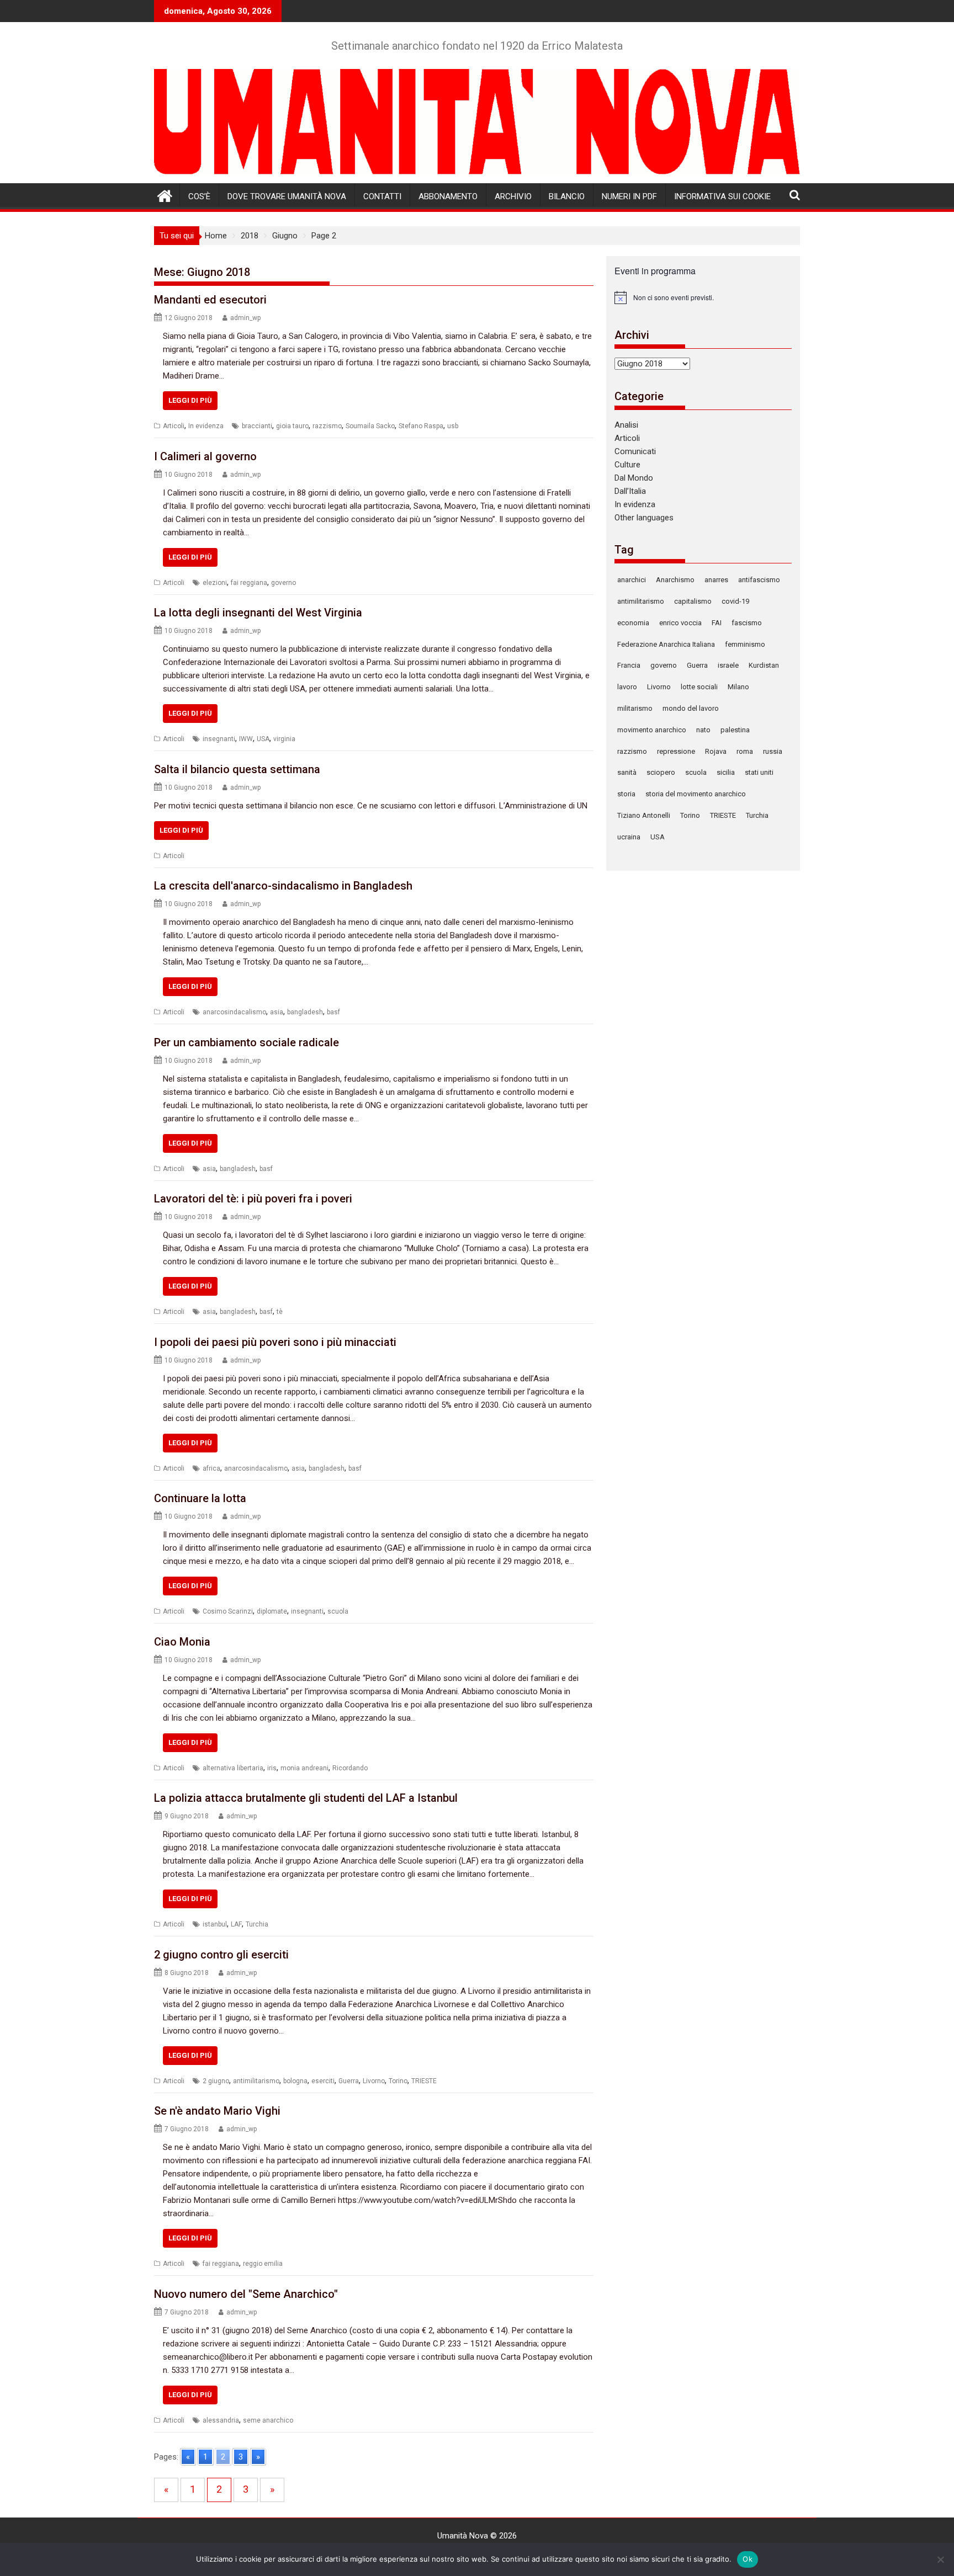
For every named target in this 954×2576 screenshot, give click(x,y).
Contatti (382, 196)
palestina (735, 730)
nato (703, 730)
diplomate (272, 1611)
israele (728, 665)
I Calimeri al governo (205, 456)
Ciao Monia (182, 1642)
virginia (284, 739)
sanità (627, 772)
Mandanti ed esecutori (210, 300)
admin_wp (245, 318)
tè (280, 1312)
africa (211, 1468)
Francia (629, 665)
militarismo (635, 708)
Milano (738, 687)
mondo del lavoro (691, 708)
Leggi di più (190, 400)
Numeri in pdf (629, 196)
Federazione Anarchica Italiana (666, 644)
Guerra (349, 2081)
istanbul (215, 1924)
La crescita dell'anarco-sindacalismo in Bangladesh (283, 886)
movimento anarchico (652, 730)
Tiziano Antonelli (644, 815)
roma (745, 751)
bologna (295, 2081)
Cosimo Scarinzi (228, 1611)
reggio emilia (263, 2264)
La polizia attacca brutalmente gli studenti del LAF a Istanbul (306, 1798)
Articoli (174, 426)
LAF (236, 1924)
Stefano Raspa (421, 426)
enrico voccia (680, 623)
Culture (627, 465)
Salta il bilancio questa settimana (237, 769)
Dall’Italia (630, 491)
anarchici (632, 580)
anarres (716, 580)
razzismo (327, 426)
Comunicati (635, 451)
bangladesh (305, 1012)
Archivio (513, 196)
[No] (940, 2559)
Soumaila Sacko (370, 426)
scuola (338, 1611)
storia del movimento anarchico (696, 794)
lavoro (627, 687)
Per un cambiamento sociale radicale (247, 1042)
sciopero (661, 772)
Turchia (257, 1924)
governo (283, 583)
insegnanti (219, 739)
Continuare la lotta (200, 1498)
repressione (676, 751)
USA (263, 739)
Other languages (644, 518)
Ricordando (350, 1768)
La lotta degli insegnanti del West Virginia (258, 613)
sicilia (726, 772)
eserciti (323, 2081)
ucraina (629, 837)
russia (773, 751)
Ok (748, 2559)
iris (272, 1768)
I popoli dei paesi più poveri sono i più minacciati (275, 1342)
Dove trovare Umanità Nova (287, 196)
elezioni (215, 583)
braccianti (257, 426)
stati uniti (759, 772)
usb (453, 426)
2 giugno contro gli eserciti (221, 1955)
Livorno (374, 2081)
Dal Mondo (634, 478)
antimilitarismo (256, 2081)
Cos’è (199, 196)
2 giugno (216, 2081)
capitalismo (693, 601)
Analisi (626, 425)
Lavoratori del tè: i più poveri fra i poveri (253, 1199)
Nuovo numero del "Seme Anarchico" (246, 2294)
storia (626, 794)
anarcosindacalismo (234, 1012)
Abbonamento (448, 196)
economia (633, 623)
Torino (398, 2081)
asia (277, 1012)
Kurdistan (764, 665)
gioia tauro (292, 426)
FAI (717, 623)
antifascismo (759, 580)
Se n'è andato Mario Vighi (217, 2111)
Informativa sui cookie (722, 196)
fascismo (747, 623)
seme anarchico (268, 2420)
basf (333, 1012)
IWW (246, 739)
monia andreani (304, 1768)
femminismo (745, 644)
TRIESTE (424, 2081)
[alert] (703, 297)
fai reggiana (249, 583)
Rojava (716, 751)
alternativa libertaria (233, 1768)
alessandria (221, 2420)
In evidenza (206, 426)
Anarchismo (675, 580)
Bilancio (567, 196)
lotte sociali (699, 687)
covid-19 (735, 601)
